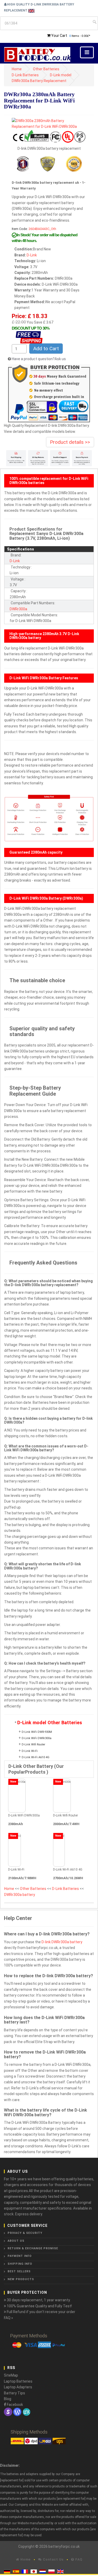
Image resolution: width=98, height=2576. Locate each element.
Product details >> (70, 442)
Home (17, 69)
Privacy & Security (25, 2233)
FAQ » (8, 2318)
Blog (8, 2399)
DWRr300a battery (20, 1895)
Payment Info (20, 2256)
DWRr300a (18, 609)
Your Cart (59, 36)
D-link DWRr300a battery (62, 1942)
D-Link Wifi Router (33, 1744)
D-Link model (61, 75)
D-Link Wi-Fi (30, 1751)
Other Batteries (46, 69)
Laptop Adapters (18, 2387)
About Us (16, 2241)
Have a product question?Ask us (39, 359)
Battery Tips (15, 2393)
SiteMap (11, 2375)
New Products (21, 2279)
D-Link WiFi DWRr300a (37, 1738)
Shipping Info (20, 2264)
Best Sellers (19, 2271)
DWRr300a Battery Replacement (39, 81)
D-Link (32, 255)
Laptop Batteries (18, 2381)
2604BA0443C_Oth (42, 229)
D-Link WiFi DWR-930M (37, 1732)
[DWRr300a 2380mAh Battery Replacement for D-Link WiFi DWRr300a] (49, 123)
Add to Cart (46, 349)
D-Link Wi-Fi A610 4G (36, 1757)
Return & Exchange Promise (33, 2248)
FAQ (78, 2559)
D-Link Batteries (25, 75)
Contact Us (53, 2559)
